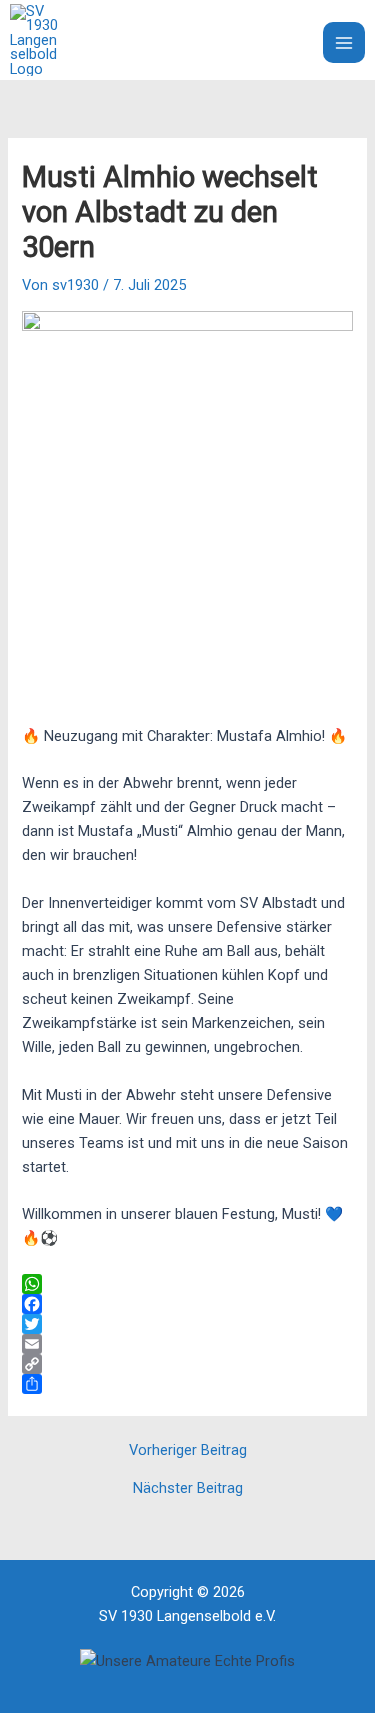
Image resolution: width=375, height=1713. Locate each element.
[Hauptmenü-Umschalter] (344, 43)
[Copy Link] (187, 1364)
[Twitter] (187, 1324)
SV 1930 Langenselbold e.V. (180, 40)
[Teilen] (187, 1384)
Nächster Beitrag (188, 1488)
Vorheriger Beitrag (188, 1450)
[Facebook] (187, 1304)
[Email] (187, 1344)
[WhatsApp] (187, 1284)
